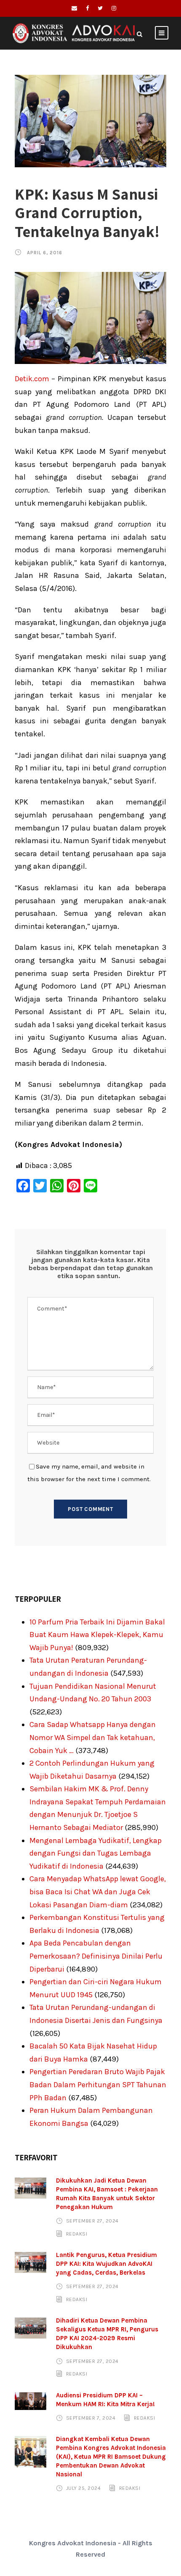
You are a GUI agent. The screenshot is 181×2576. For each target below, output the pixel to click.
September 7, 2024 (91, 2418)
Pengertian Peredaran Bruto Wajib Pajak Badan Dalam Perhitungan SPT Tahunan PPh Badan (98, 2084)
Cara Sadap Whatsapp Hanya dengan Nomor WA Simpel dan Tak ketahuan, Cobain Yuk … (93, 1737)
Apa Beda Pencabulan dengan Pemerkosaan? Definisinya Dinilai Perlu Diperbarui (96, 1956)
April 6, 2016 (45, 253)
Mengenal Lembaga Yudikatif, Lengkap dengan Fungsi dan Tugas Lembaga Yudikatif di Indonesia (96, 1853)
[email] (74, 8)
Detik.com (32, 379)
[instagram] (114, 8)
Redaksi (77, 2234)
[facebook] (87, 8)
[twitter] (100, 8)
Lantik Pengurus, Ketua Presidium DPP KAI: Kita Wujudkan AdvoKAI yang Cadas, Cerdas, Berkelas (106, 2264)
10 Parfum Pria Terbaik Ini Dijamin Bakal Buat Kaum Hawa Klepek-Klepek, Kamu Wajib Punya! (97, 1635)
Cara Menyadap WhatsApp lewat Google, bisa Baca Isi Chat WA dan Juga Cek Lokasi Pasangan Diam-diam (98, 1892)
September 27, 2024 (92, 2221)
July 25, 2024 (84, 2488)
